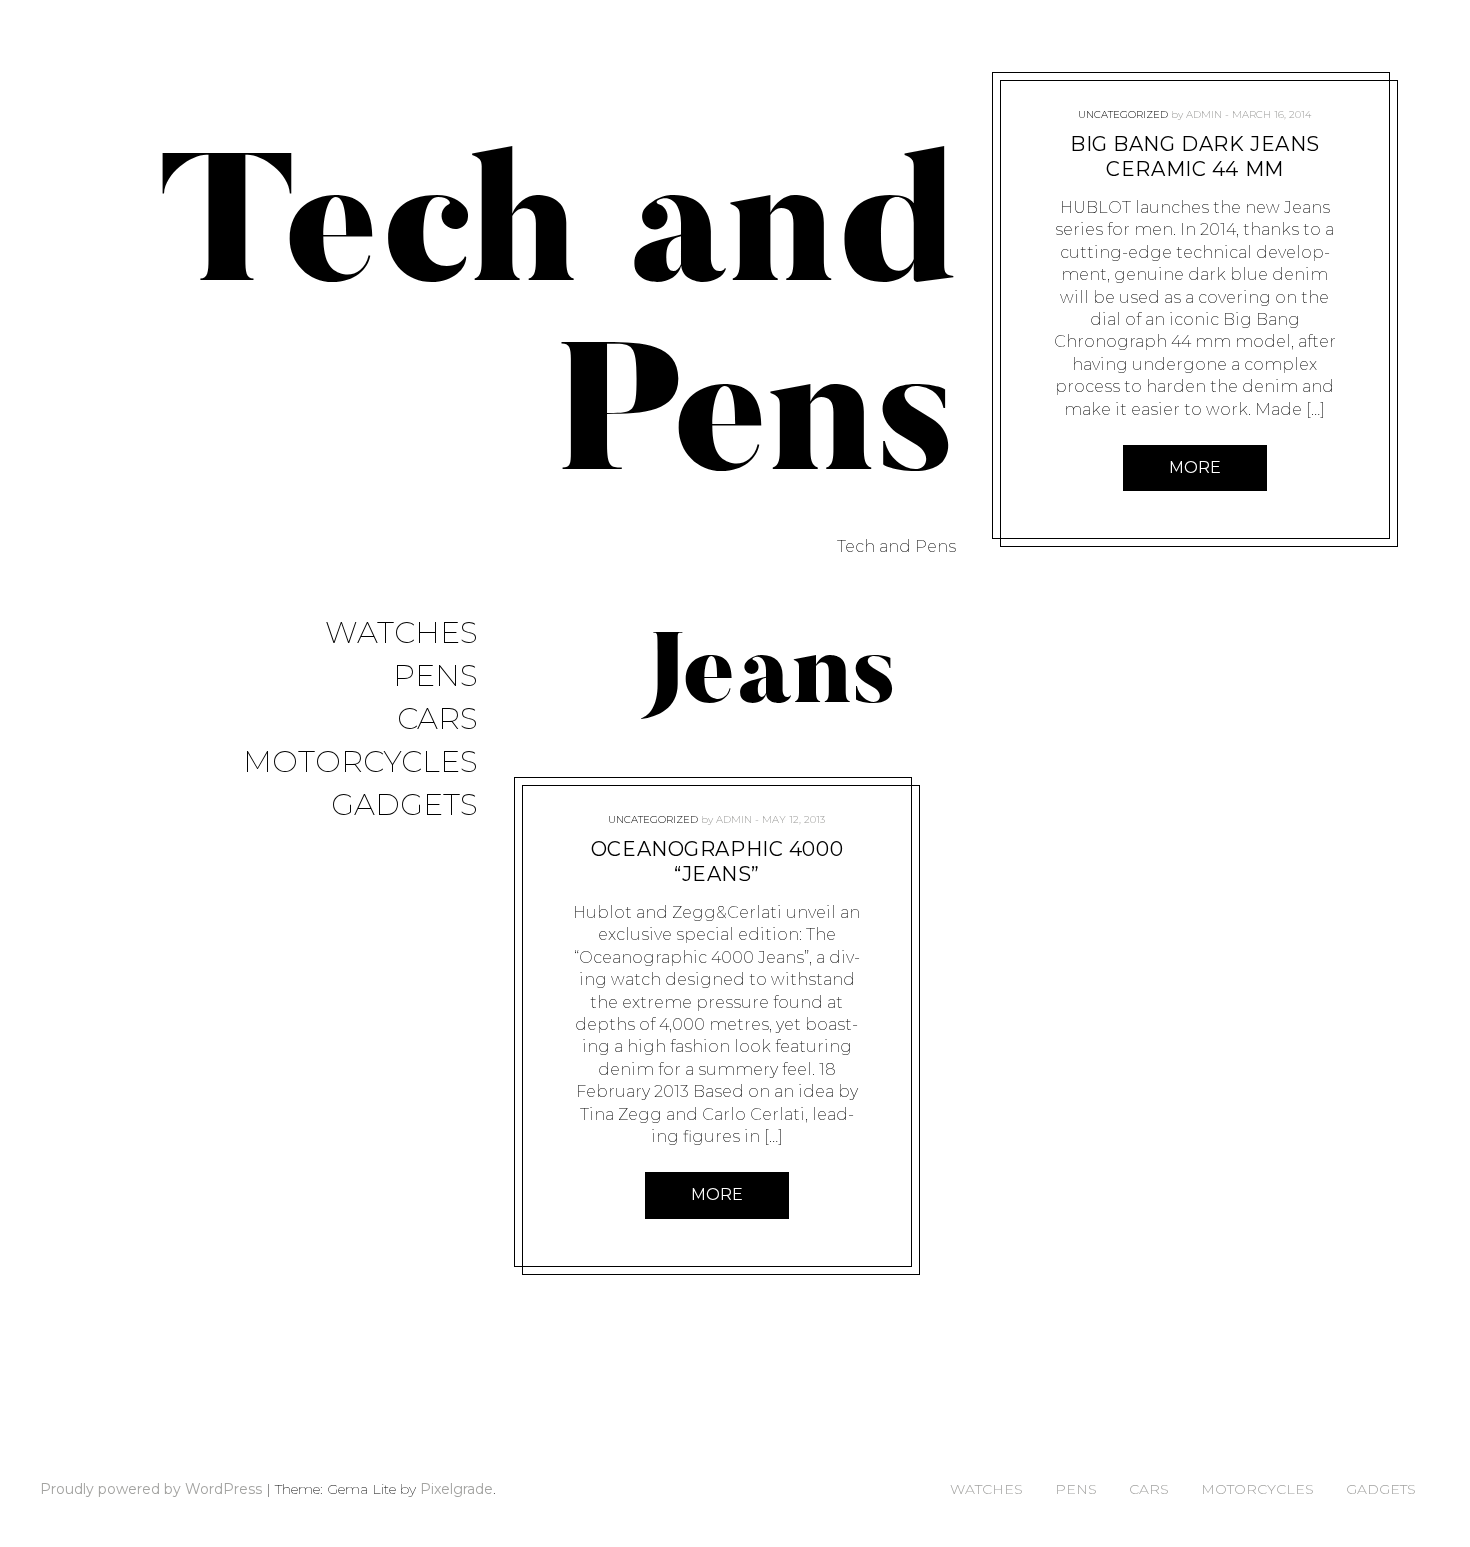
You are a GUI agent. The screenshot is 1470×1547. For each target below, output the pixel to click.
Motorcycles (360, 762)
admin (734, 819)
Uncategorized (653, 819)
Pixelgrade (456, 1489)
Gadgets (404, 805)
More (717, 1194)
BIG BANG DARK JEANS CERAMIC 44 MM (1195, 156)
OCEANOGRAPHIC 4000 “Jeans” (717, 861)
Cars (437, 719)
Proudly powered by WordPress (151, 1489)
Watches (401, 633)
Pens (435, 676)
